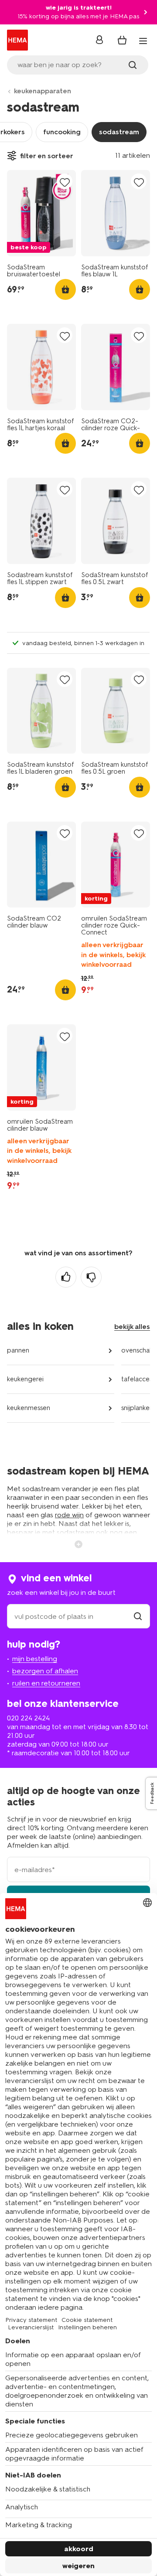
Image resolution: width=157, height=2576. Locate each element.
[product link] (41, 213)
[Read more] (78, 1543)
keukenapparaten (43, 91)
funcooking (62, 132)
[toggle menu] (143, 41)
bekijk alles (132, 1327)
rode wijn (69, 1515)
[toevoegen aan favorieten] (65, 182)
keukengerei (25, 1379)
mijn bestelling (35, 1659)
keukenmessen (29, 1408)
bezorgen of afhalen (45, 1671)
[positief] (66, 1277)
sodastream (119, 132)
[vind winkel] (138, 1616)
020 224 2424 (28, 1718)
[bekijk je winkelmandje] (122, 40)
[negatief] (91, 1277)
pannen (18, 1350)
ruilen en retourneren (46, 1683)
